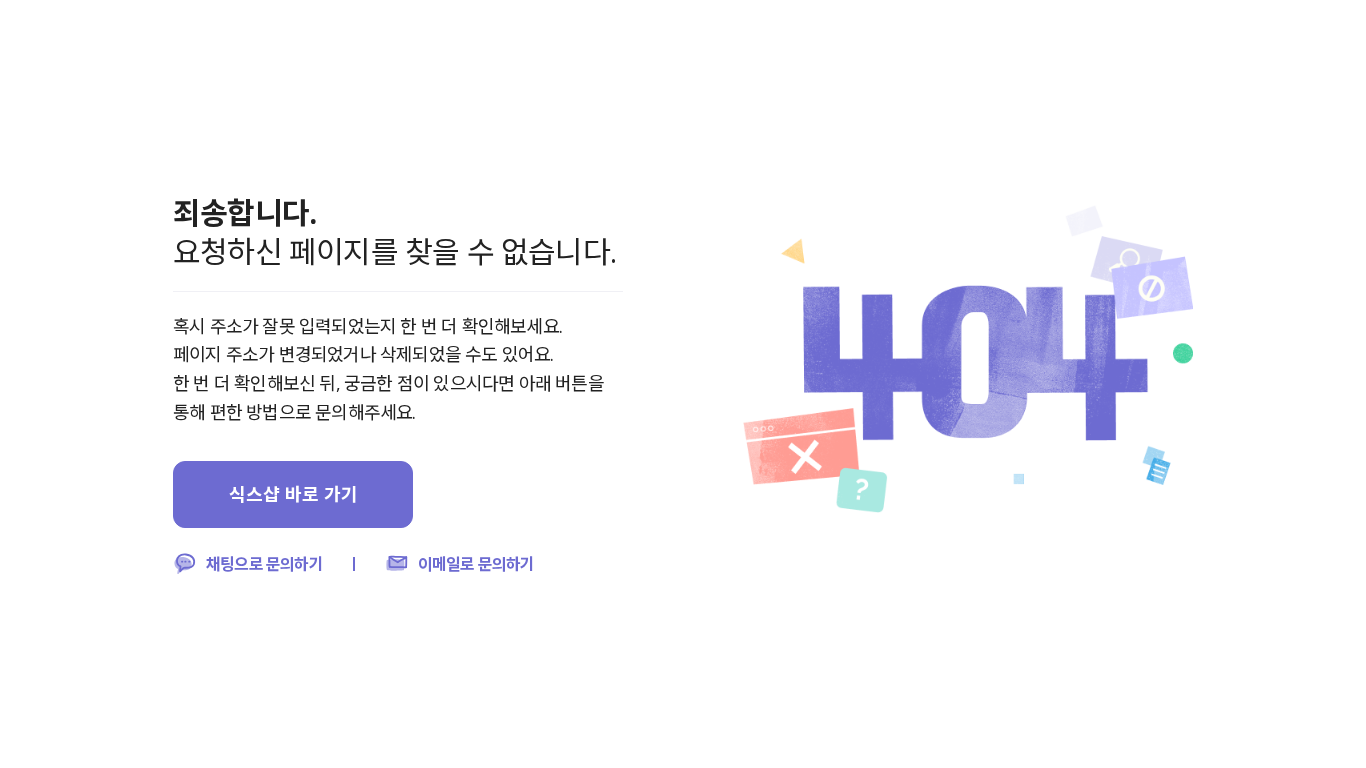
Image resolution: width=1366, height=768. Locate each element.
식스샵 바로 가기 (293, 494)
